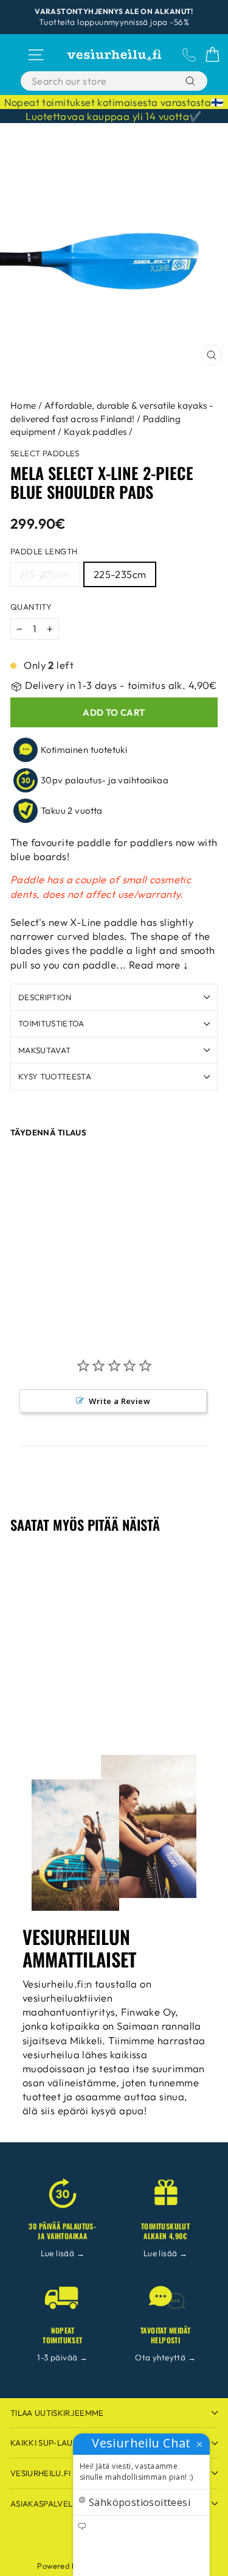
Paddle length (44, 551)
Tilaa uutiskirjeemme (57, 2413)
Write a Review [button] (119, 1401)
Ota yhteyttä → (165, 2357)
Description (45, 997)
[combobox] (102, 81)
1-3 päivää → (62, 2357)
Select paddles (45, 453)
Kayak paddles (95, 432)
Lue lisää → (63, 2253)
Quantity (31, 607)
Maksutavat (44, 1050)
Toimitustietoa (51, 1023)
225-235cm (120, 574)
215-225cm (45, 574)
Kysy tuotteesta (55, 1076)
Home (23, 405)
